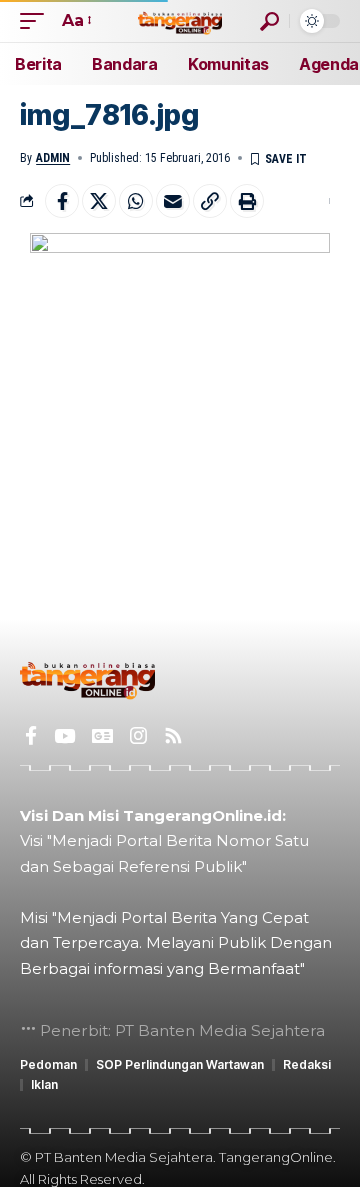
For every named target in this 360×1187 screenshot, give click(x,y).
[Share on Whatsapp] (136, 201)
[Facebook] (31, 736)
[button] (37, 20)
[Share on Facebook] (62, 201)
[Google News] (102, 736)
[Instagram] (138, 736)
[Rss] (173, 736)
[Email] (173, 201)
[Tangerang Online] (180, 20)
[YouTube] (64, 736)
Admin (53, 158)
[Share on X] (99, 201)
